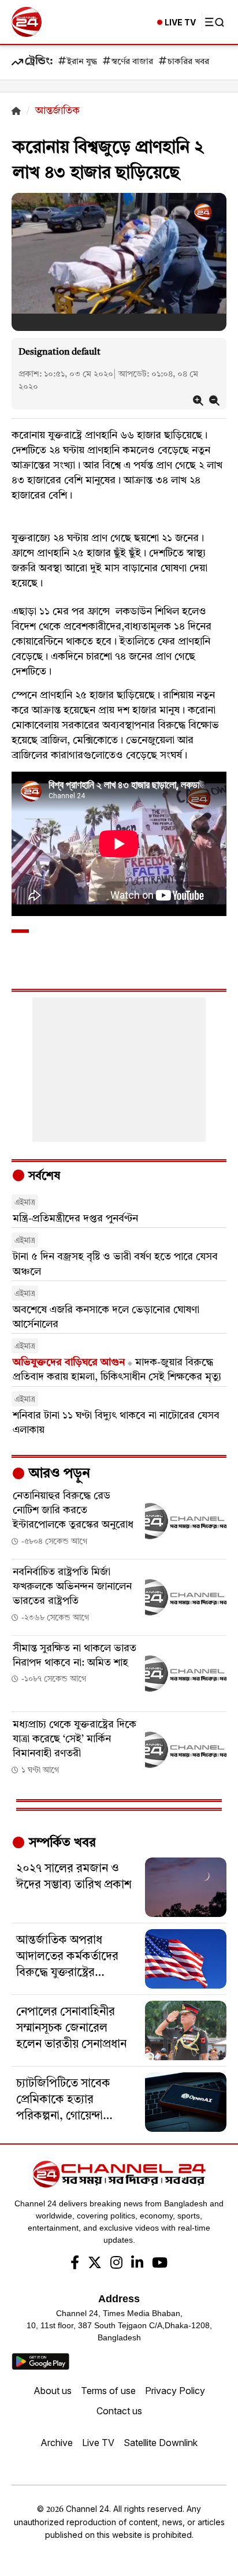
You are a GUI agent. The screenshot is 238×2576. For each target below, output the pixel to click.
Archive (57, 2443)
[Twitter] (95, 2264)
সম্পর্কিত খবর (61, 1843)
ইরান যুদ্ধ (82, 62)
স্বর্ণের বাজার (132, 62)
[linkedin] (137, 2264)
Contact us (119, 2411)
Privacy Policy (175, 2391)
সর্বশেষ (43, 1177)
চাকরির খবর (188, 62)
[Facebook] (75, 2264)
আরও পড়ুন (58, 1474)
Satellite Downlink (161, 2443)
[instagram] (116, 2264)
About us (53, 2391)
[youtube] (160, 2264)
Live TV (98, 2443)
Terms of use (108, 2391)
